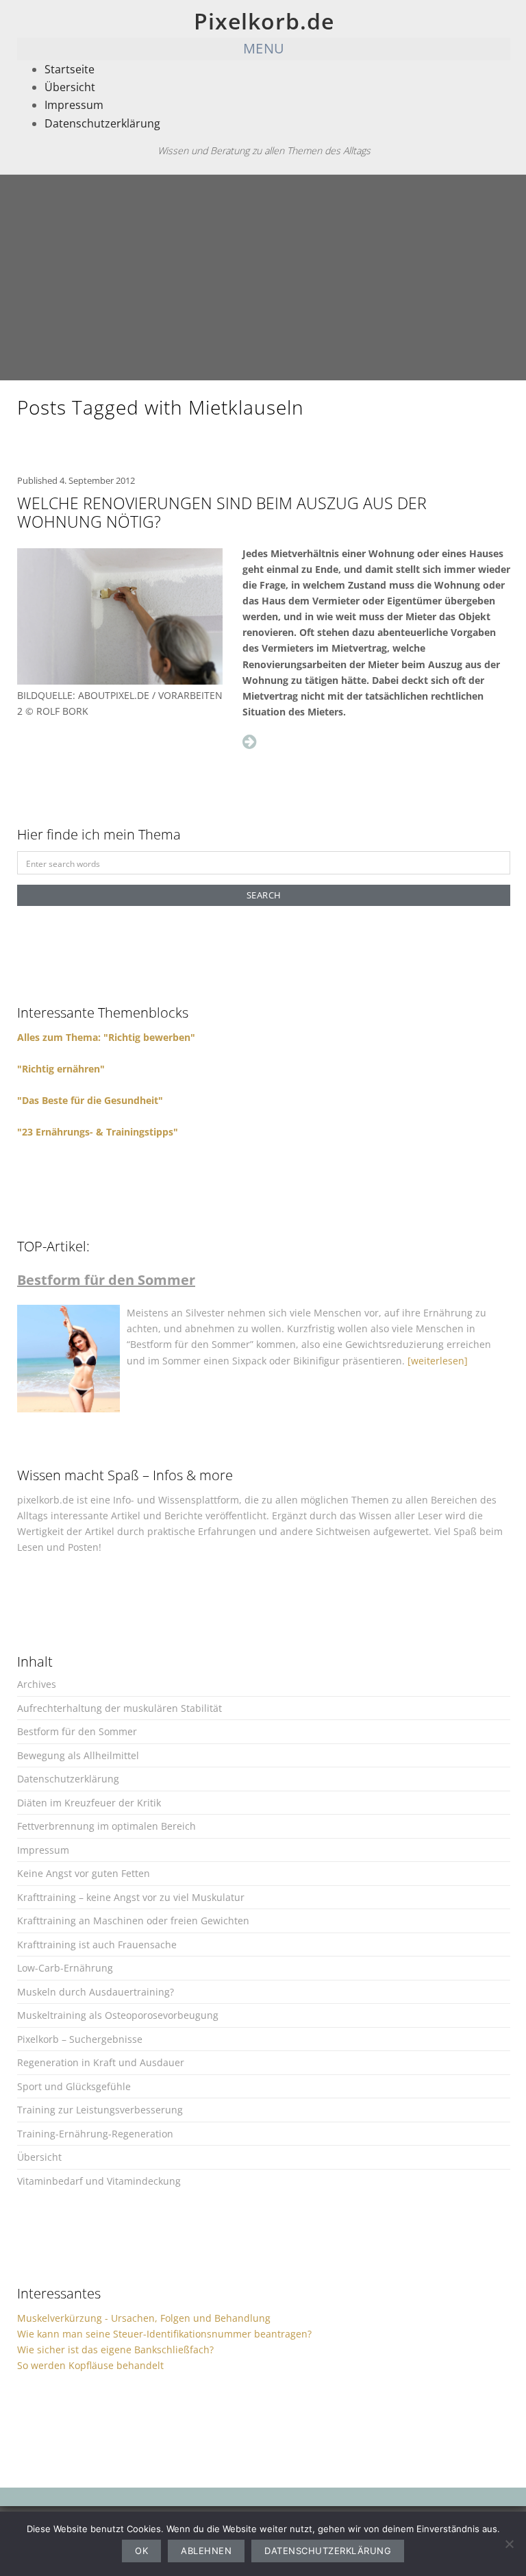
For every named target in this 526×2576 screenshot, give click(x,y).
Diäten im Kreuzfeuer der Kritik (89, 1803)
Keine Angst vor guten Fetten (84, 1873)
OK (141, 2551)
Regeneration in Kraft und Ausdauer (101, 2062)
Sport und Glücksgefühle (74, 2086)
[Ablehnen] (509, 2544)
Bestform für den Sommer (77, 1731)
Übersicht (70, 87)
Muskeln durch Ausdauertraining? (96, 1992)
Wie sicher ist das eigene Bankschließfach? (115, 2350)
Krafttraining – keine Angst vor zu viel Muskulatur (131, 1897)
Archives (37, 1684)
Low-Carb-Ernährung (65, 1968)
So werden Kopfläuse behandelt (90, 2365)
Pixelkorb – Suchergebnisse (80, 2039)
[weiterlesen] (438, 1361)
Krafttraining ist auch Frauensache (97, 1945)
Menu (264, 48)
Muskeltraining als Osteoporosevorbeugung (118, 2015)
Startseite (70, 69)
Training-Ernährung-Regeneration (95, 2134)
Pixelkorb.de (264, 21)
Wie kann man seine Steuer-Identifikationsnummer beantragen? (164, 2334)
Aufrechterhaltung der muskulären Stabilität (120, 1708)
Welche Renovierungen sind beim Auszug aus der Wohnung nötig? (222, 513)
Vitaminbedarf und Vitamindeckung (99, 2181)
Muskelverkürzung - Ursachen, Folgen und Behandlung (144, 2318)
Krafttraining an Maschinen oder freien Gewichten (133, 1921)
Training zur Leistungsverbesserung (100, 2110)
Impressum (74, 105)
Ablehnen (206, 2551)
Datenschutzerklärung (102, 123)
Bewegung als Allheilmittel (78, 1755)
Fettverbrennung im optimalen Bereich (107, 1826)
